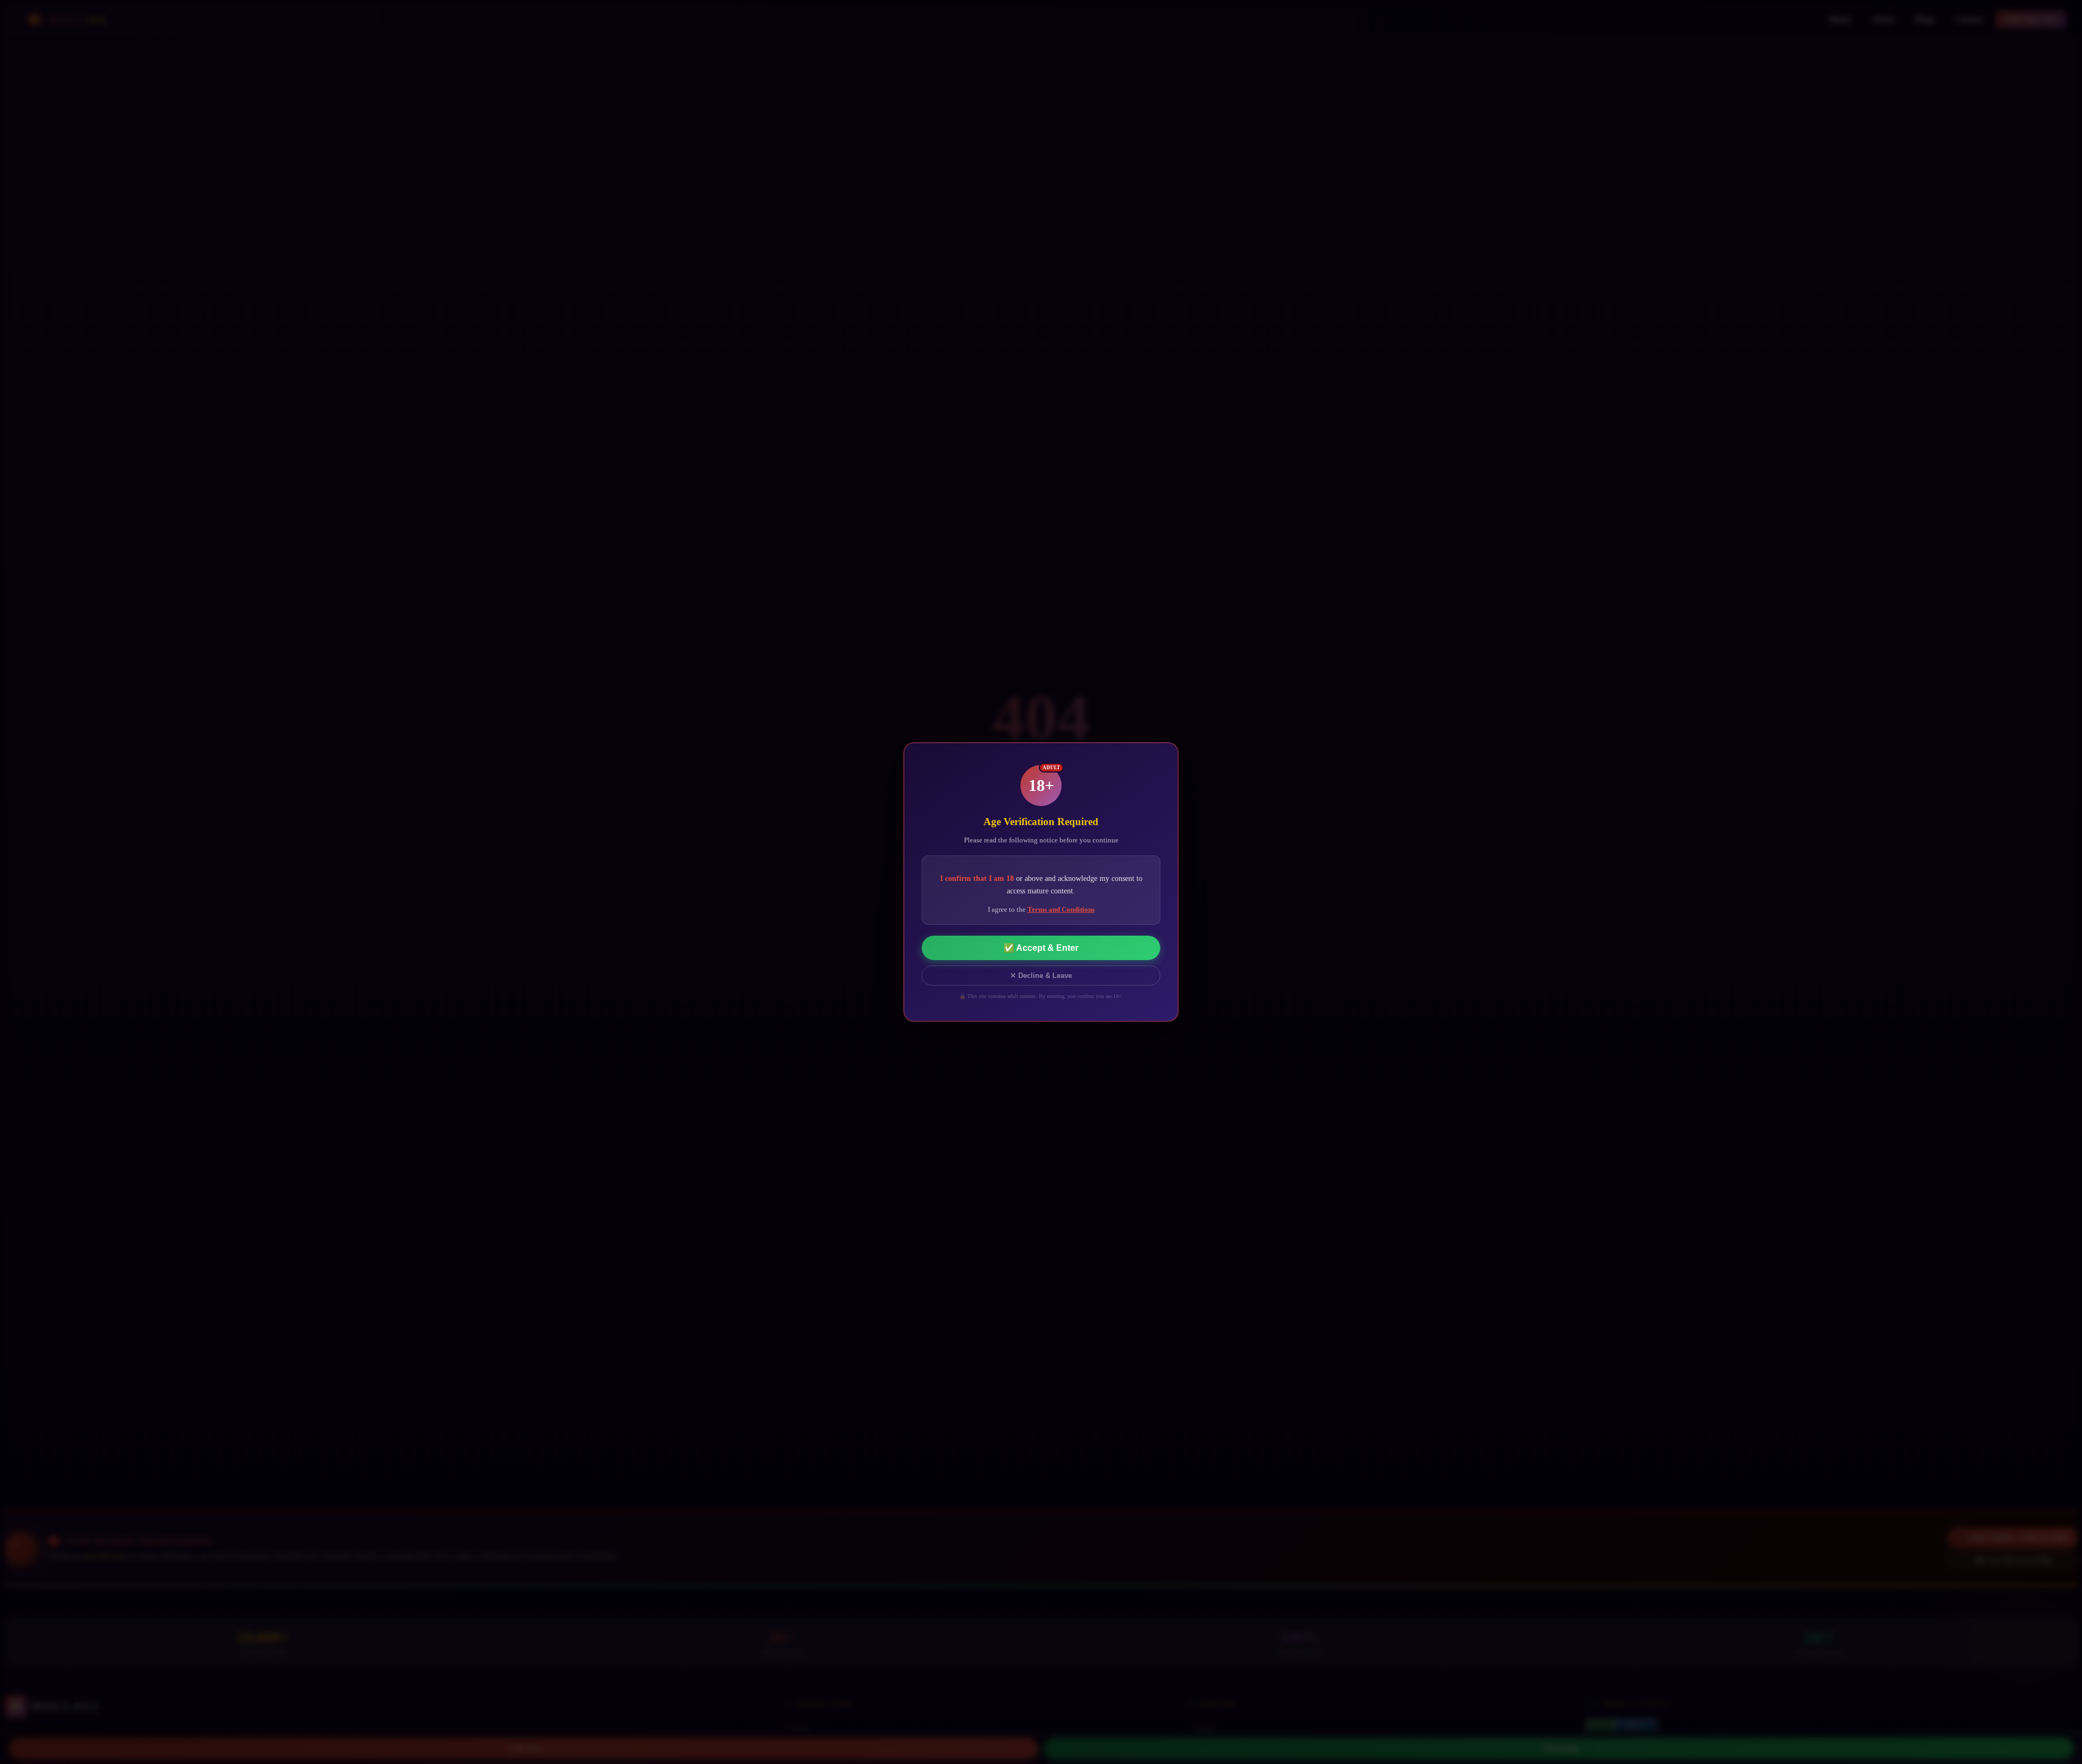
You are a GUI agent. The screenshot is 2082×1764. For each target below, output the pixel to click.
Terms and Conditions (1061, 909)
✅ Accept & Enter (1041, 948)
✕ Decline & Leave (1041, 976)
